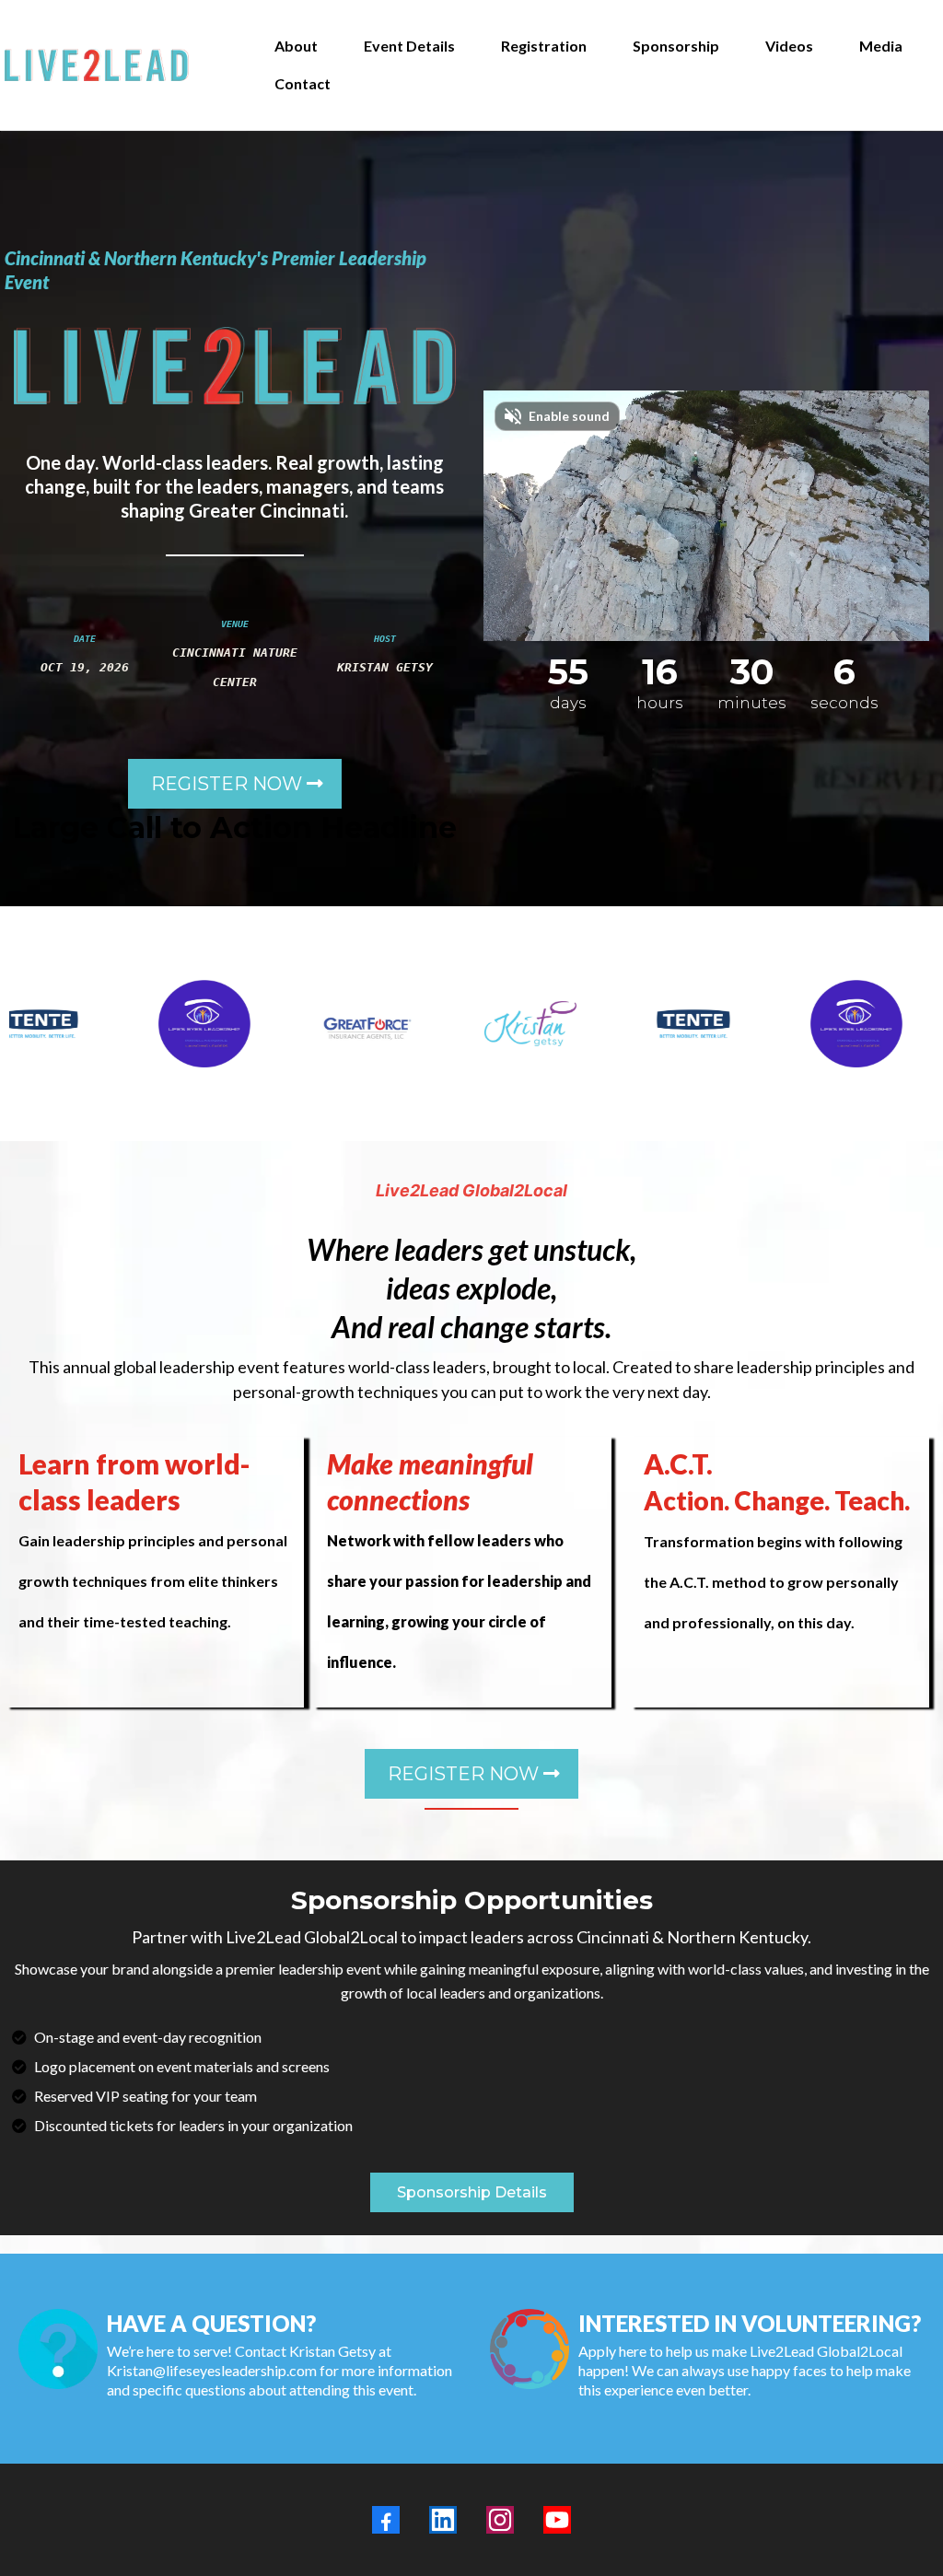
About (296, 46)
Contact (303, 83)
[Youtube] (557, 2520)
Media (881, 46)
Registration (544, 46)
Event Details (409, 46)
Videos (789, 46)
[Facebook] (386, 2520)
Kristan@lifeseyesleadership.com (212, 2370)
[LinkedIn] (443, 2520)
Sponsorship (676, 46)
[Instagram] (500, 2520)
